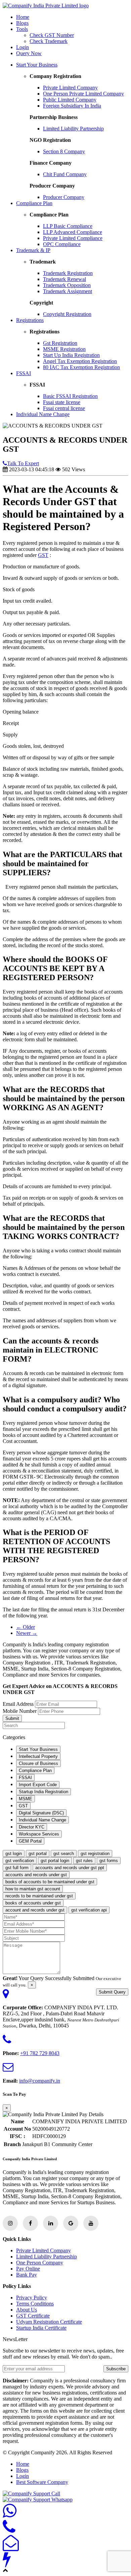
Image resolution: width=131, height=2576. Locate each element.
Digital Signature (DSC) (41, 1813)
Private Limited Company (70, 88)
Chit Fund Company (65, 174)
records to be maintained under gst (39, 1896)
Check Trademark (49, 41)
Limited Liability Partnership (73, 129)
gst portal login (55, 1861)
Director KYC (32, 1827)
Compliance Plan (34, 203)
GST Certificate (33, 2316)
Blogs (22, 23)
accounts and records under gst (36, 1875)
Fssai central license (64, 408)
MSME (26, 1799)
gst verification (20, 1861)
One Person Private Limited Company (83, 94)
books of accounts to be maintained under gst (50, 1882)
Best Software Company (42, 2482)
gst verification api (89, 1910)
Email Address (18, 1704)
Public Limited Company (70, 100)
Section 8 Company (64, 151)
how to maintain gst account (33, 1889)
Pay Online (28, 2269)
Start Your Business (37, 65)
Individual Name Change (43, 414)
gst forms (109, 1861)
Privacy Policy (32, 2298)
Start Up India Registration (71, 355)
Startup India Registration (43, 1792)
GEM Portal (30, 1841)
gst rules (84, 1861)
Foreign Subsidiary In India (72, 106)
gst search (64, 1854)
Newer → (27, 1633)
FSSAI (24, 373)
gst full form (17, 1868)
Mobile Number (20, 1711)
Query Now (29, 53)
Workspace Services (39, 1834)
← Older (26, 1627)
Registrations (30, 320)
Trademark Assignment (68, 291)
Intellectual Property (38, 1756)
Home (23, 17)
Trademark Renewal (64, 279)
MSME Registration (64, 349)
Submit (12, 1718)
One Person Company (40, 2263)
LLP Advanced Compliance (73, 232)
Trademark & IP (33, 250)
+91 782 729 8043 (40, 2053)
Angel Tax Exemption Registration (80, 361)
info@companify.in (40, 2081)
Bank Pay (27, 2275)
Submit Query (112, 1992)
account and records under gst (35, 1910)
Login (23, 47)
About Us (27, 2310)
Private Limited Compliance (73, 238)
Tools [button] (22, 29)
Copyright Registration (67, 314)
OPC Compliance (62, 244)
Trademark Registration (68, 273)
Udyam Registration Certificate (49, 2322)
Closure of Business (38, 1763)
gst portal (38, 1854)
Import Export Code (38, 1785)
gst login (14, 1854)
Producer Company (64, 197)
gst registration (95, 1854)
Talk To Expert (23, 463)
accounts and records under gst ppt (70, 1868)
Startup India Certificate (41, 2328)
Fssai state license (62, 402)
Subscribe (116, 2369)
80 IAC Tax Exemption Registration (81, 367)
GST (43, 555)
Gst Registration (60, 343)
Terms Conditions (35, 2304)
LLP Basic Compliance (68, 226)
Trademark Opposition (67, 285)
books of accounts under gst (33, 1903)
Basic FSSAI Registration (70, 396)
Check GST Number (52, 35)
